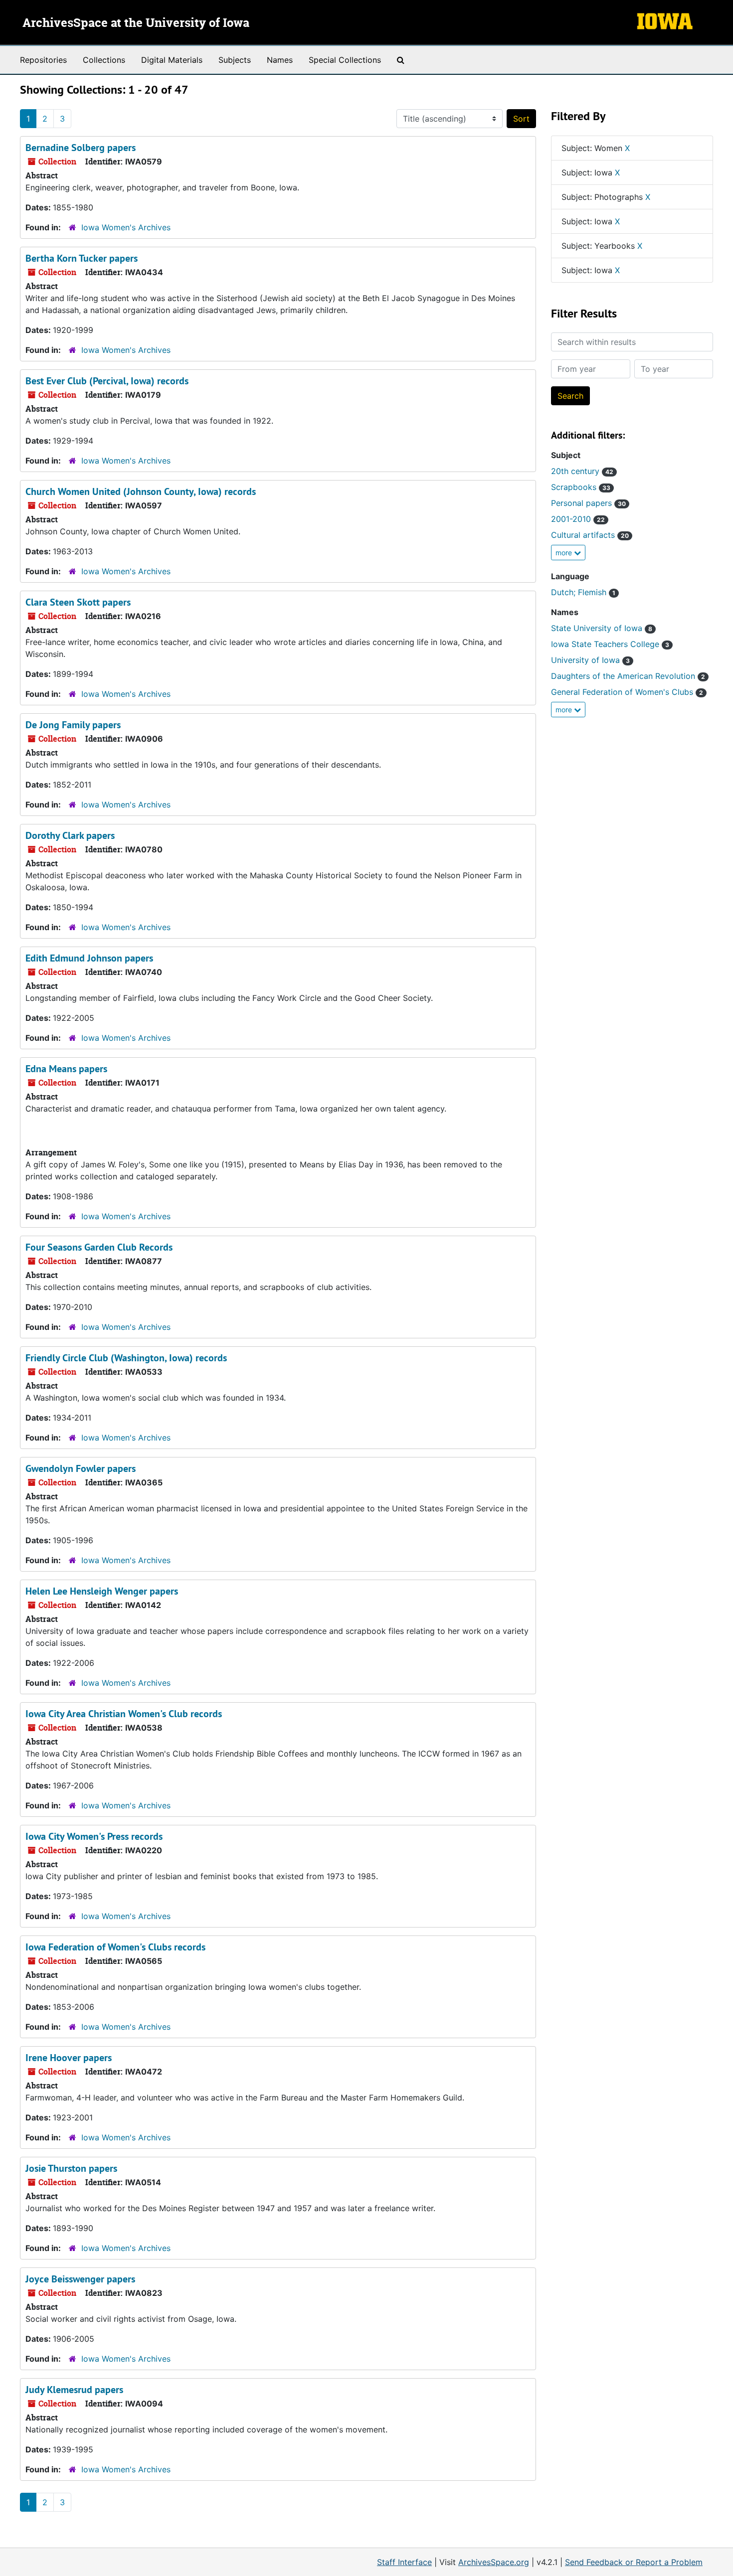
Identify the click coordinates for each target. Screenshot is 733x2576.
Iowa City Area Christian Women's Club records (124, 1714)
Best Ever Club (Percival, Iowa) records (107, 381)
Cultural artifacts (590, 535)
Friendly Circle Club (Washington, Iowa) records (126, 1358)
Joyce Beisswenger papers (80, 2279)
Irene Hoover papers (69, 2058)
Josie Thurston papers (71, 2168)
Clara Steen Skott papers (78, 602)
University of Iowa (590, 660)
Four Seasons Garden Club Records (99, 1247)
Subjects (235, 60)
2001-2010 (578, 519)
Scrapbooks (581, 487)
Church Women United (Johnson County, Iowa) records (141, 491)
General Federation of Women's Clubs (627, 692)
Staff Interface (404, 2562)
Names (280, 60)
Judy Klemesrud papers (74, 2390)
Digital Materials (172, 60)
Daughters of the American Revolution (628, 676)
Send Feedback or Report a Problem (634, 2562)
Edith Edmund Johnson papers (89, 958)
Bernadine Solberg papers (81, 148)
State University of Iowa (602, 628)
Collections (104, 60)
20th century (582, 471)
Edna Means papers (66, 1069)
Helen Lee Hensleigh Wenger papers (102, 1591)
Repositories (43, 60)
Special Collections (345, 60)
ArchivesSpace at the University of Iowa (136, 23)
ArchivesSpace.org (494, 2562)
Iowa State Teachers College (610, 644)
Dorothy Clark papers (70, 835)
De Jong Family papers (73, 725)
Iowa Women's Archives (126, 227)
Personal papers (588, 503)
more (565, 553)
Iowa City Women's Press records (94, 1836)
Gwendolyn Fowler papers (81, 1468)
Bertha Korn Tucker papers (82, 258)
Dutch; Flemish (583, 592)
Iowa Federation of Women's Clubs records (115, 1947)
